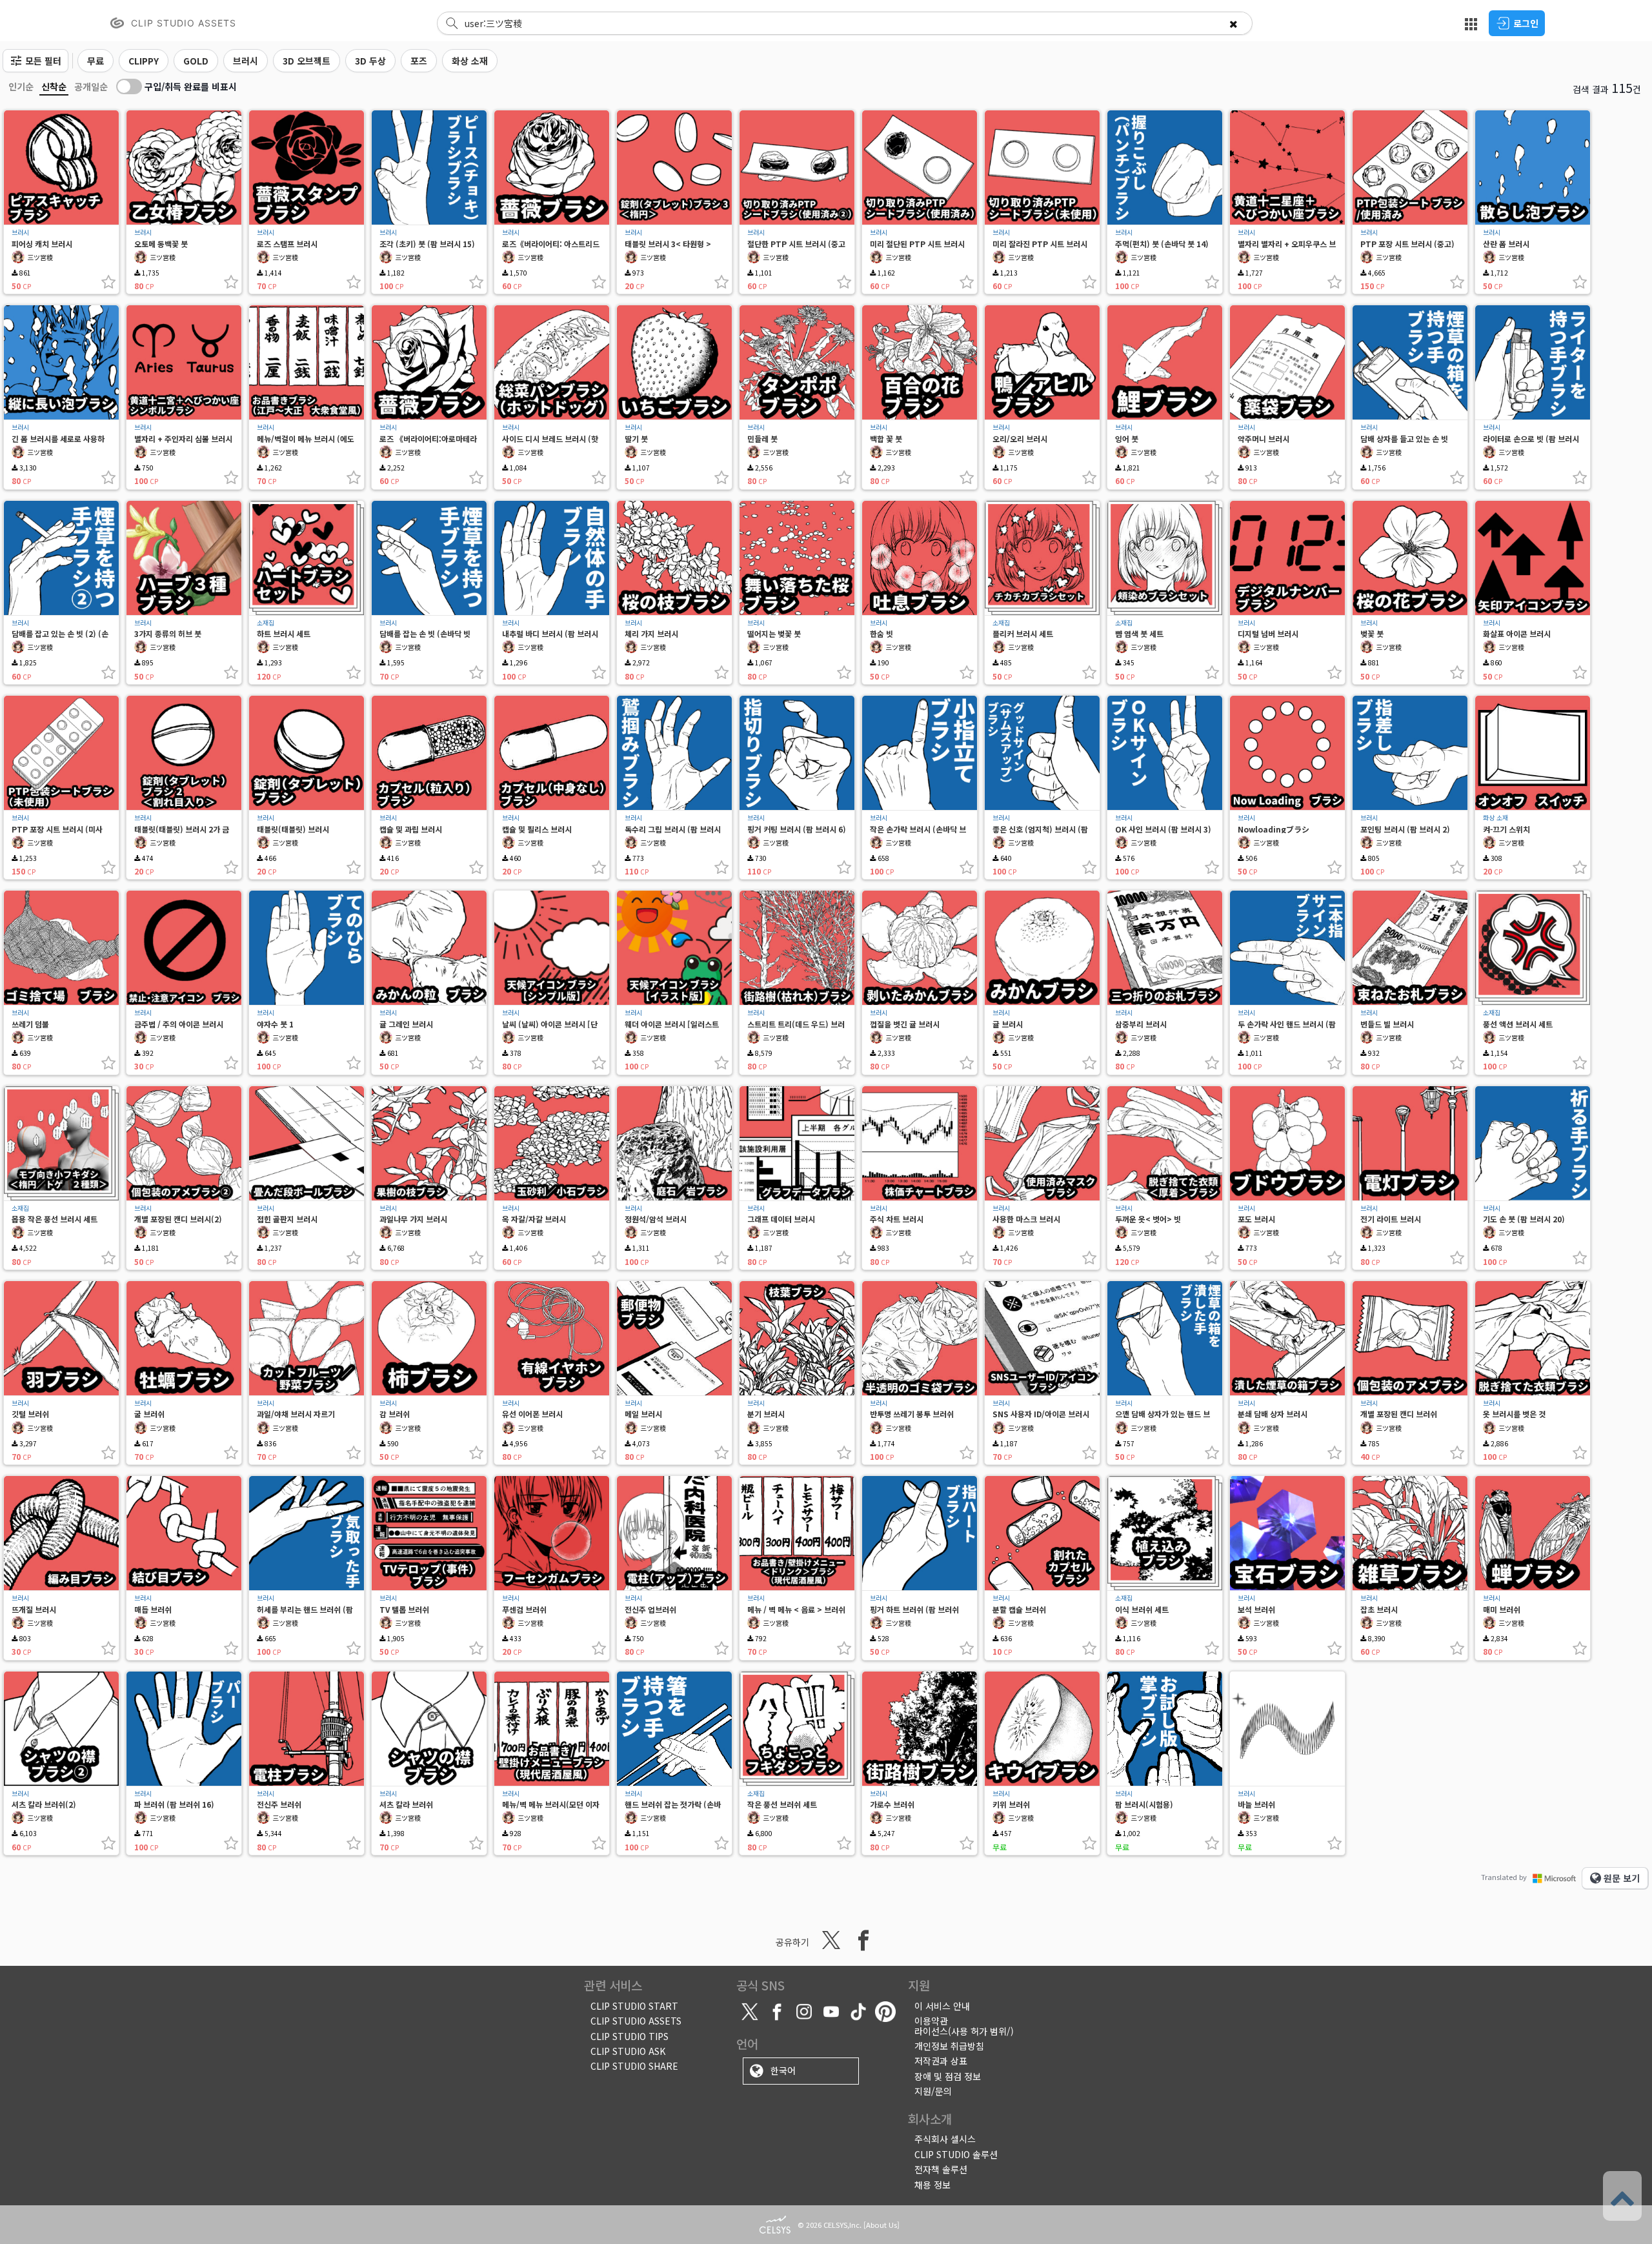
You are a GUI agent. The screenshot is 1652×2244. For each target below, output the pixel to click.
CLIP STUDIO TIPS (630, 2036)
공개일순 (91, 86)
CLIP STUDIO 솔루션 (956, 2154)
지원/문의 (933, 2091)
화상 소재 (1496, 818)
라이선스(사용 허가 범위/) (964, 2031)
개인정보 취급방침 (949, 2046)
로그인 (1526, 23)
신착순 (54, 86)
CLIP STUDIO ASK (628, 2051)
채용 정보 (932, 2185)
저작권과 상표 (941, 2061)
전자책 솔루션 (941, 2169)
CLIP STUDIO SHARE (634, 2066)
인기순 (21, 86)
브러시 (20, 232)
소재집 (266, 623)
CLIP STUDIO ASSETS (636, 2021)
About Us (881, 2225)
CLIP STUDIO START (634, 2006)
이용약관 (931, 2021)
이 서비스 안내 (942, 2006)
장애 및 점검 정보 (948, 2076)
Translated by (1504, 1877)
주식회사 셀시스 (945, 2139)
